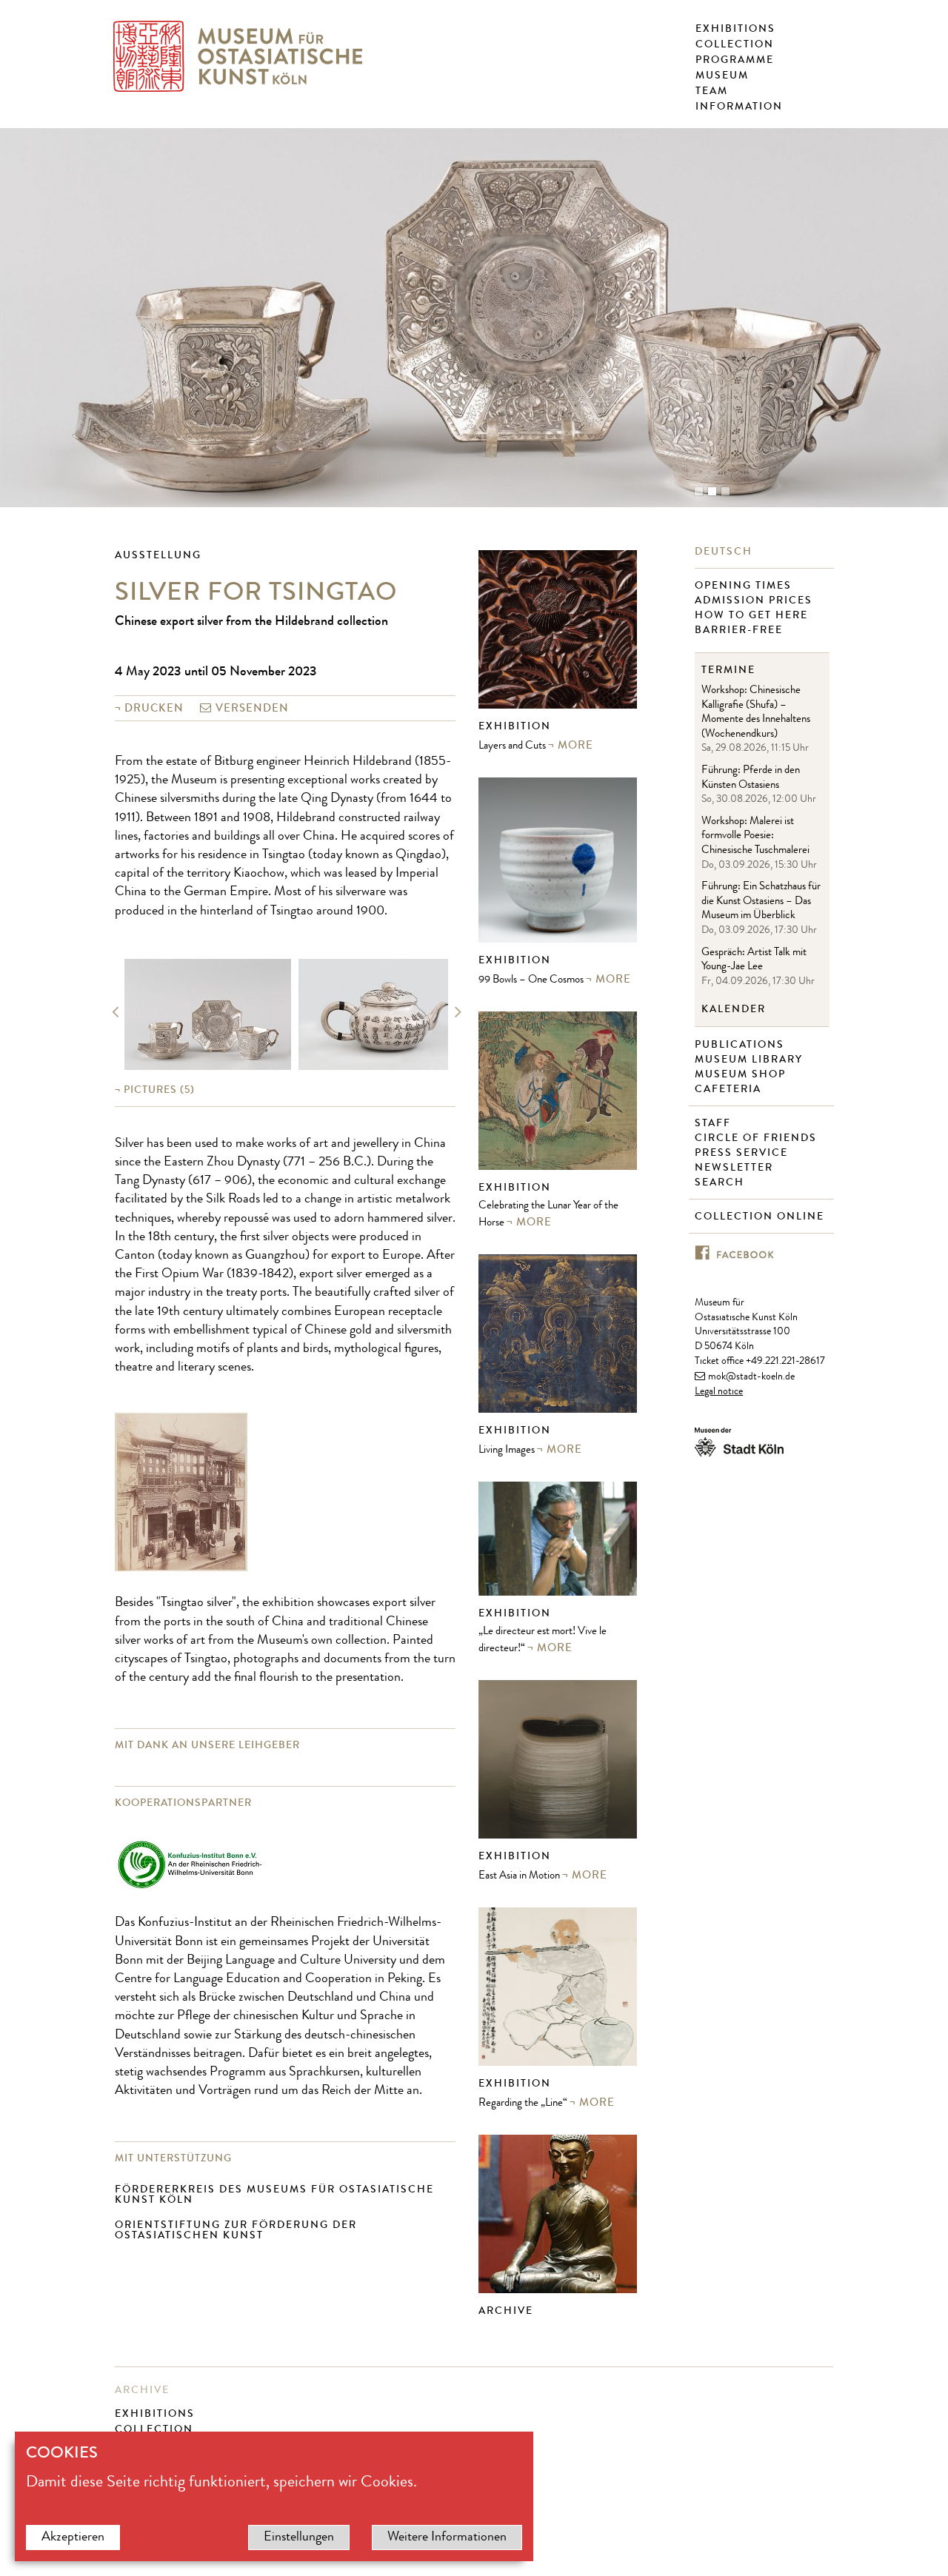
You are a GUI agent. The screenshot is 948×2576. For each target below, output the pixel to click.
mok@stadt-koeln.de (751, 1377)
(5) (159, 1090)
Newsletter (738, 1168)
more (575, 745)
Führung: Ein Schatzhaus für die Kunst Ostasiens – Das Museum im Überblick (761, 902)
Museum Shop (742, 1074)
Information (739, 107)
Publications (741, 1045)
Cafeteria (730, 1089)
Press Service (743, 1153)
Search (721, 1182)
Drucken (154, 708)
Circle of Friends (758, 1138)
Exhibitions (735, 29)
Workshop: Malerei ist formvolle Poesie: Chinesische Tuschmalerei (755, 837)
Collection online (761, 1217)
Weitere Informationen (447, 2537)
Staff (715, 1123)
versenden (252, 708)
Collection (735, 44)
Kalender (734, 1009)
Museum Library (751, 1060)
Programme (735, 60)
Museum (722, 76)
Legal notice (719, 1392)
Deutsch (725, 552)
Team (712, 91)
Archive (506, 2311)
